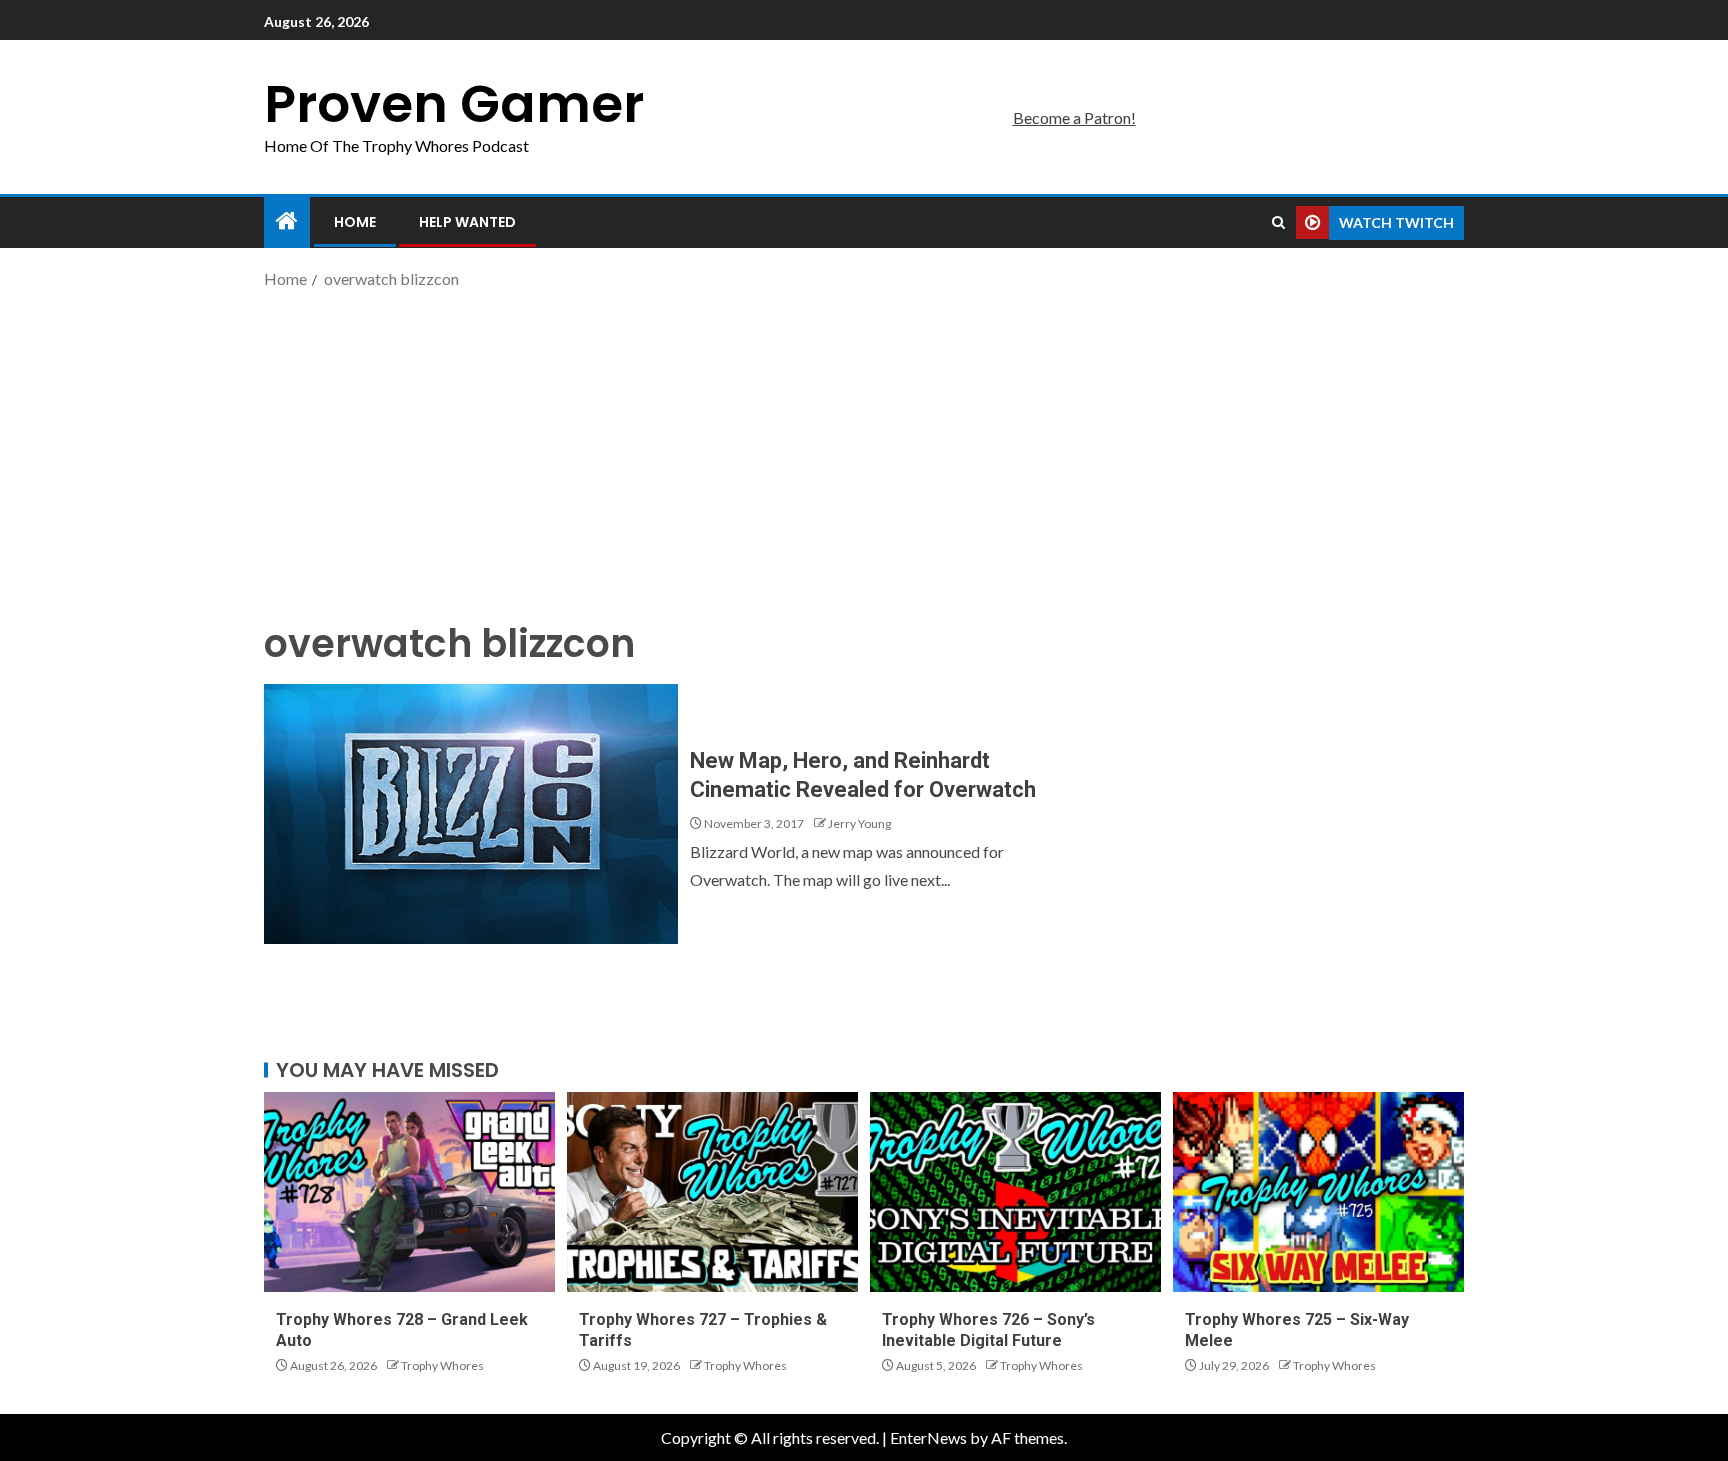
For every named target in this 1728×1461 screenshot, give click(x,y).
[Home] (287, 221)
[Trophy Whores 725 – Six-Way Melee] (1318, 1192)
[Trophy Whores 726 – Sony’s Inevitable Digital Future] (1015, 1192)
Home (355, 222)
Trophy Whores (442, 1365)
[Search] (1278, 223)
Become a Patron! (1074, 117)
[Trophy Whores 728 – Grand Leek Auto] (409, 1192)
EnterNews (928, 1437)
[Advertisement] (864, 453)
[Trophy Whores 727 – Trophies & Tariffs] (712, 1192)
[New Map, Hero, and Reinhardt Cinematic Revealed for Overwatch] (471, 814)
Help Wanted (467, 222)
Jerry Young (859, 823)
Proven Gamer (454, 103)
